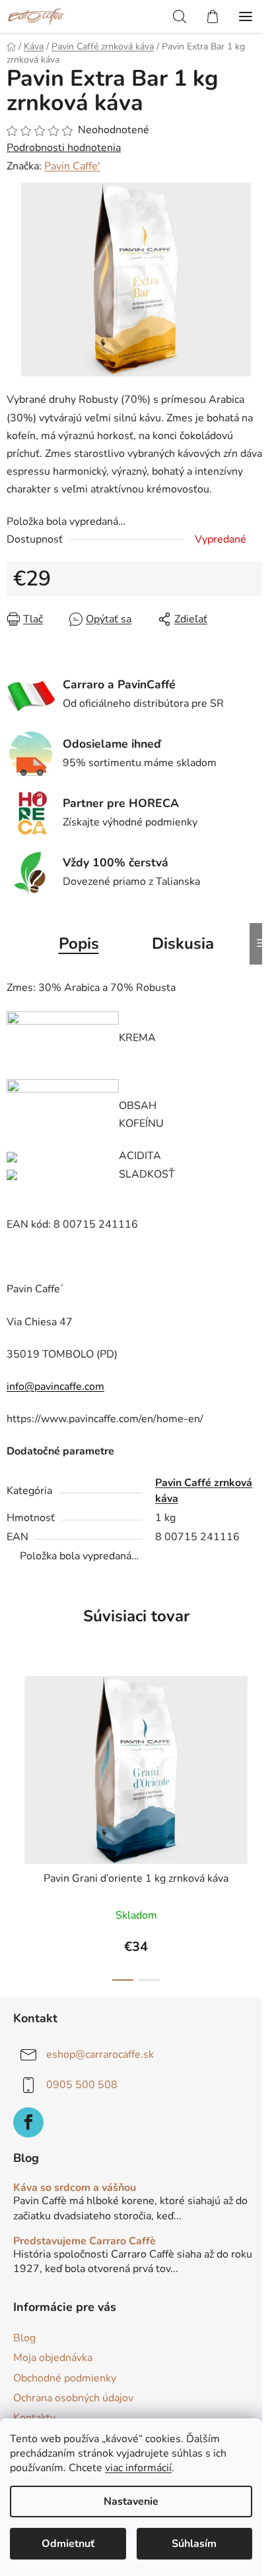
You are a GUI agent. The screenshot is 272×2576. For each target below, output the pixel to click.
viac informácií (138, 2468)
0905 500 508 (82, 2085)
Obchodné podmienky (65, 2378)
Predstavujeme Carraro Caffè (85, 2242)
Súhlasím (194, 2544)
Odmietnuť (68, 2544)
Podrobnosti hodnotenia (64, 148)
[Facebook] (28, 2122)
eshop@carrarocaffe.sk (100, 2054)
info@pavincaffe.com (55, 1387)
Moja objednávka (53, 2358)
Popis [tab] (79, 944)
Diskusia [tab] (183, 944)
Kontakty (34, 2418)
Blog (24, 2338)
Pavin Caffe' (72, 166)
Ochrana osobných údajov (73, 2398)
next (258, 1740)
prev (14, 1740)
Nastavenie (131, 2501)
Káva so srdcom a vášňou (75, 2188)
